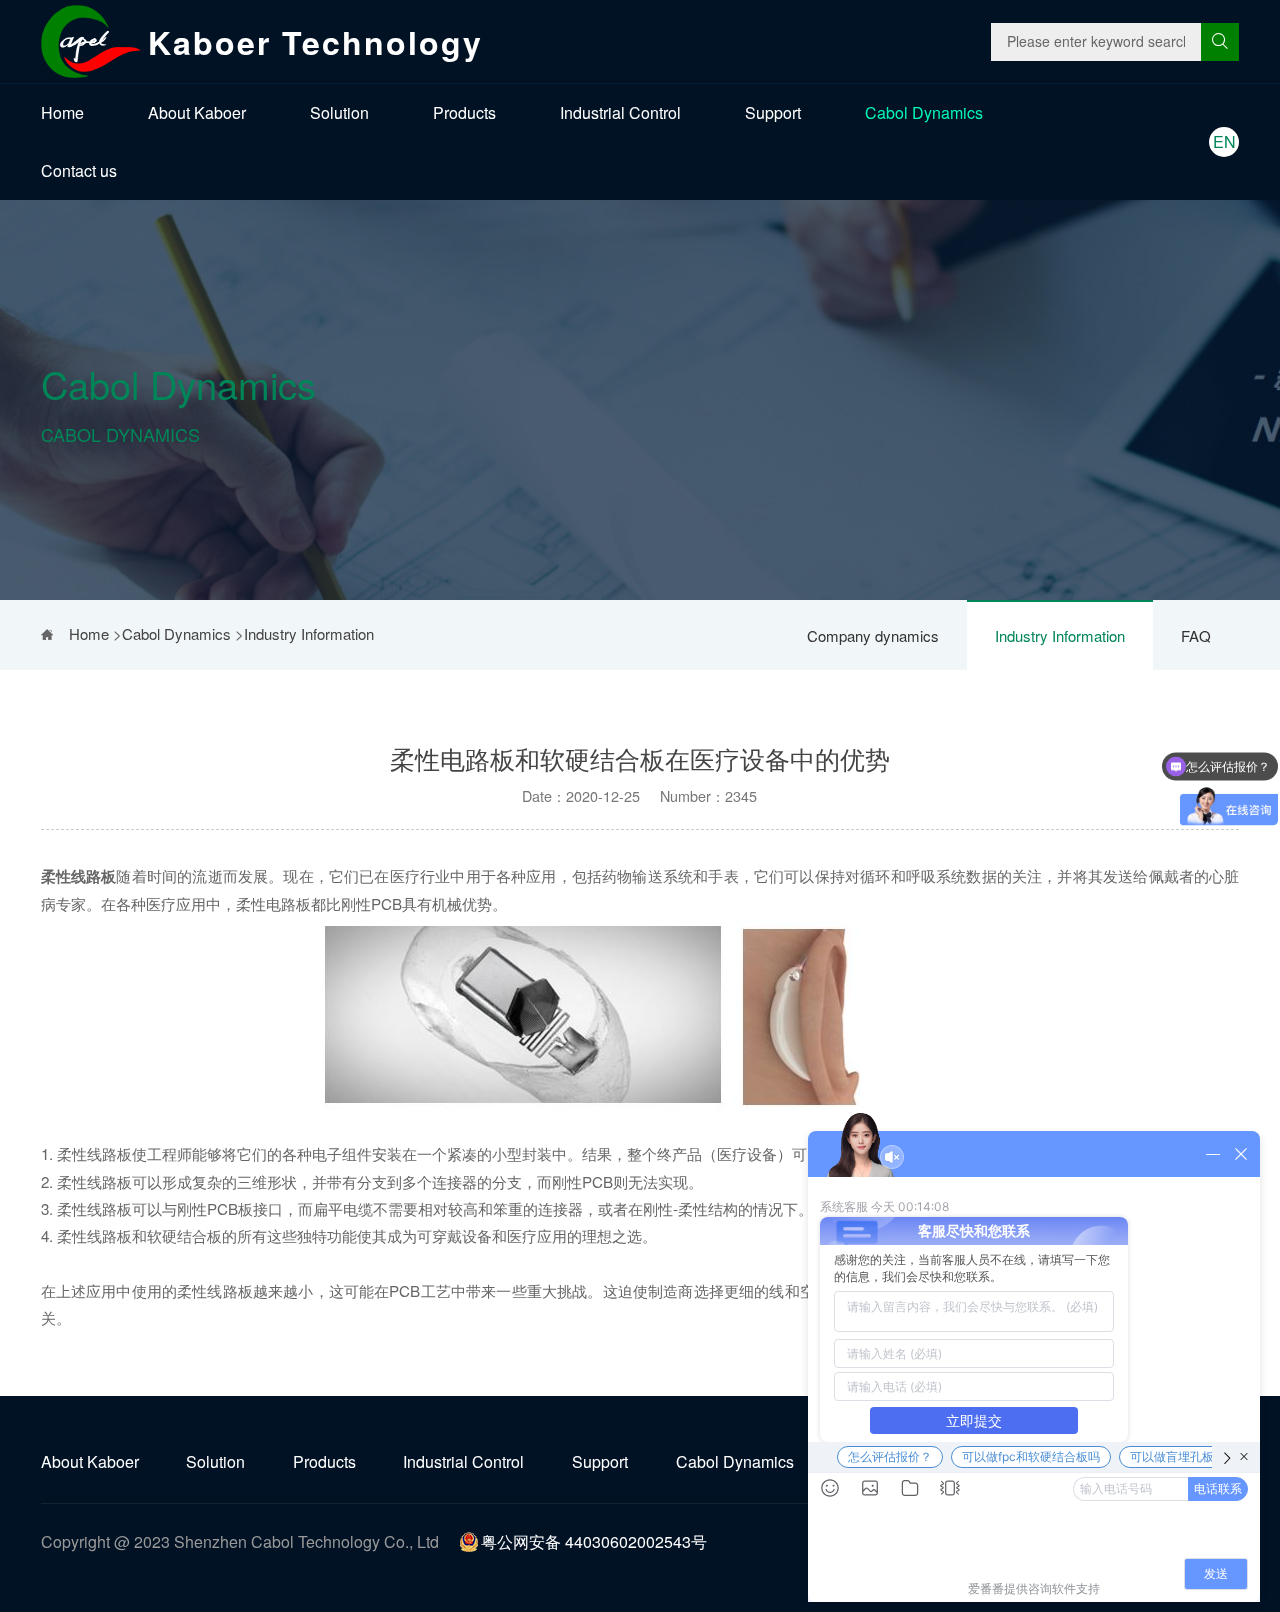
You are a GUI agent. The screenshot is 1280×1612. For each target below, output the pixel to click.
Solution (339, 112)
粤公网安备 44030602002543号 (594, 1541)
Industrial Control (620, 112)
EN (1224, 141)
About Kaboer (197, 112)
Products (464, 112)
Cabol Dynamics (924, 112)
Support (773, 112)
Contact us (79, 170)
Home (62, 112)
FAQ (1196, 635)
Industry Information (1060, 635)
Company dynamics (873, 635)
